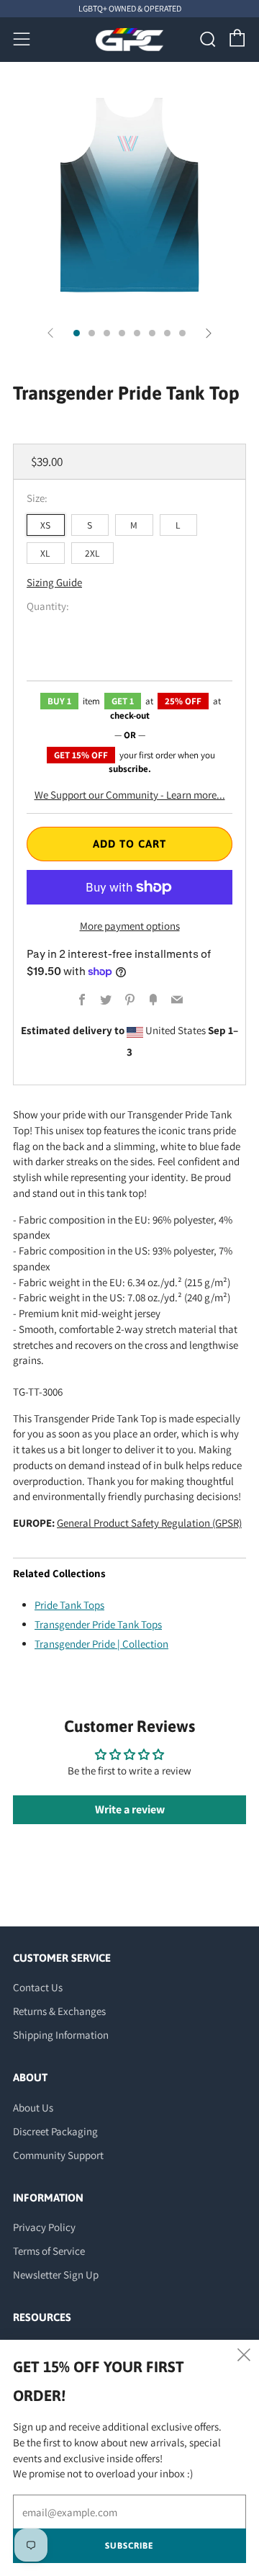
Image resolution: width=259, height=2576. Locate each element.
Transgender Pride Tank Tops (98, 1624)
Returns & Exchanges (59, 2011)
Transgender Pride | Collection (101, 1644)
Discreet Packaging (55, 2131)
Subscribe (129, 2546)
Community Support (58, 2155)
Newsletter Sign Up (56, 2275)
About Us (33, 2108)
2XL (92, 553)
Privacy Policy (44, 2227)
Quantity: (48, 606)
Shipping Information (61, 2035)
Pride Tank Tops (69, 1605)
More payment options (130, 926)
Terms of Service (49, 2251)
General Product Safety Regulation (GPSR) (149, 1523)
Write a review (130, 1809)
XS (45, 525)
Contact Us (38, 1987)
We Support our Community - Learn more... (130, 795)
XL (45, 553)
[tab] (77, 333)
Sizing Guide (54, 582)
